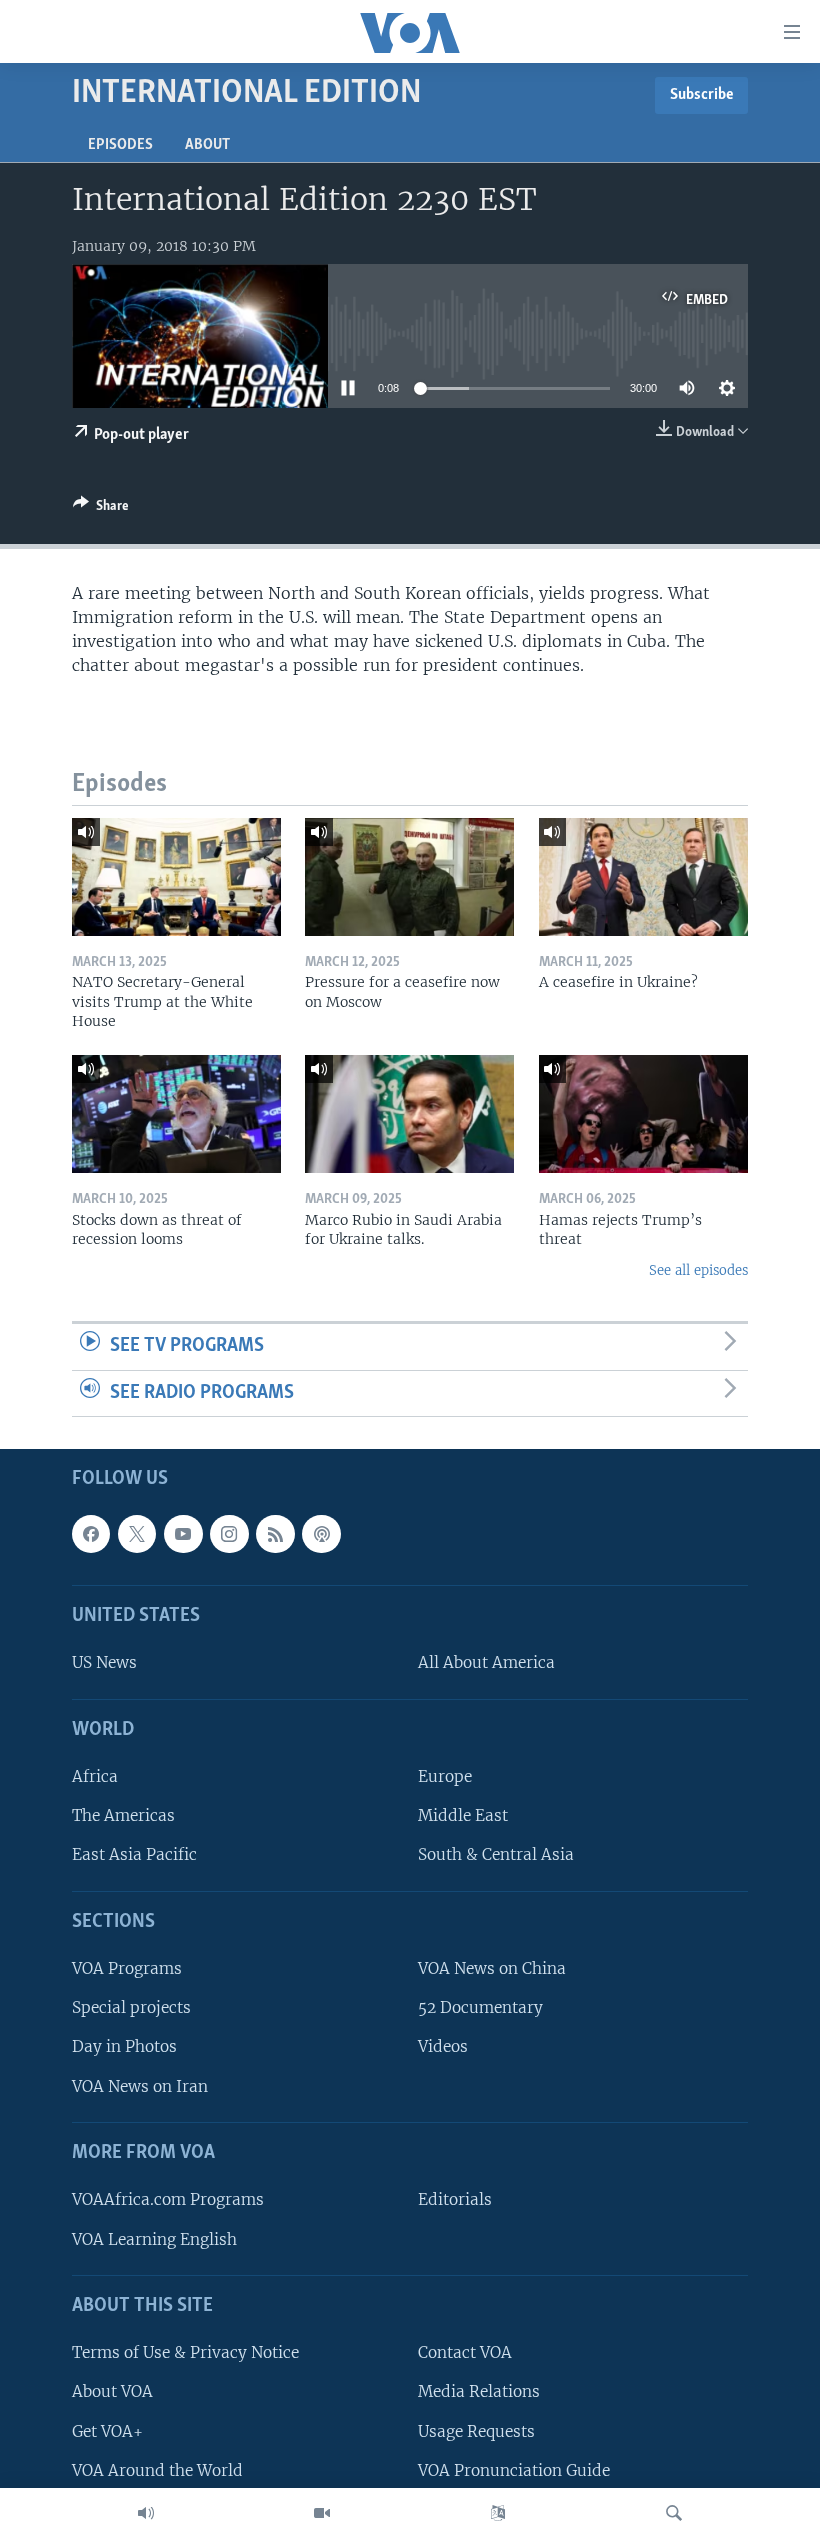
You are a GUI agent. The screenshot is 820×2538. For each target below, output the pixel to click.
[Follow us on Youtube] (183, 1534)
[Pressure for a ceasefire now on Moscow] (409, 877)
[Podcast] (321, 1534)
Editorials (455, 2200)
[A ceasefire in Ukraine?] (643, 877)
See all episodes (698, 1270)
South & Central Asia (496, 1855)
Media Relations (479, 2392)
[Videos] (322, 2513)
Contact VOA (465, 2353)
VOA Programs (127, 1969)
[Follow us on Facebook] (91, 1534)
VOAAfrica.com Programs (168, 2200)
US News (104, 1663)
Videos (443, 2047)
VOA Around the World (157, 2470)
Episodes (120, 145)
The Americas (123, 1816)
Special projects (131, 2008)
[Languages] (498, 2513)
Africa (95, 1777)
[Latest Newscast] (146, 2513)
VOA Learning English (154, 2239)
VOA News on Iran (140, 2086)
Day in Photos (124, 2047)
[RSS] (275, 1534)
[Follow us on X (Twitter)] (137, 1534)
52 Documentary (480, 2008)
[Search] (674, 2513)
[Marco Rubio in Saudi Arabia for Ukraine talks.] (409, 1114)
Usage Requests (476, 2431)
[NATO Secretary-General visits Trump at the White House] (176, 877)
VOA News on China (492, 1969)
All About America (486, 1663)
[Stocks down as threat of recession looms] (176, 1114)
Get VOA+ (107, 2431)
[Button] (101, 509)
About (207, 145)
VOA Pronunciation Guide (514, 2470)
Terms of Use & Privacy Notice (185, 2353)
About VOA (112, 2392)
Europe (445, 1777)
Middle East (463, 1816)
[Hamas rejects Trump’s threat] (643, 1114)
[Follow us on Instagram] (229, 1534)
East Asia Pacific (134, 1855)
